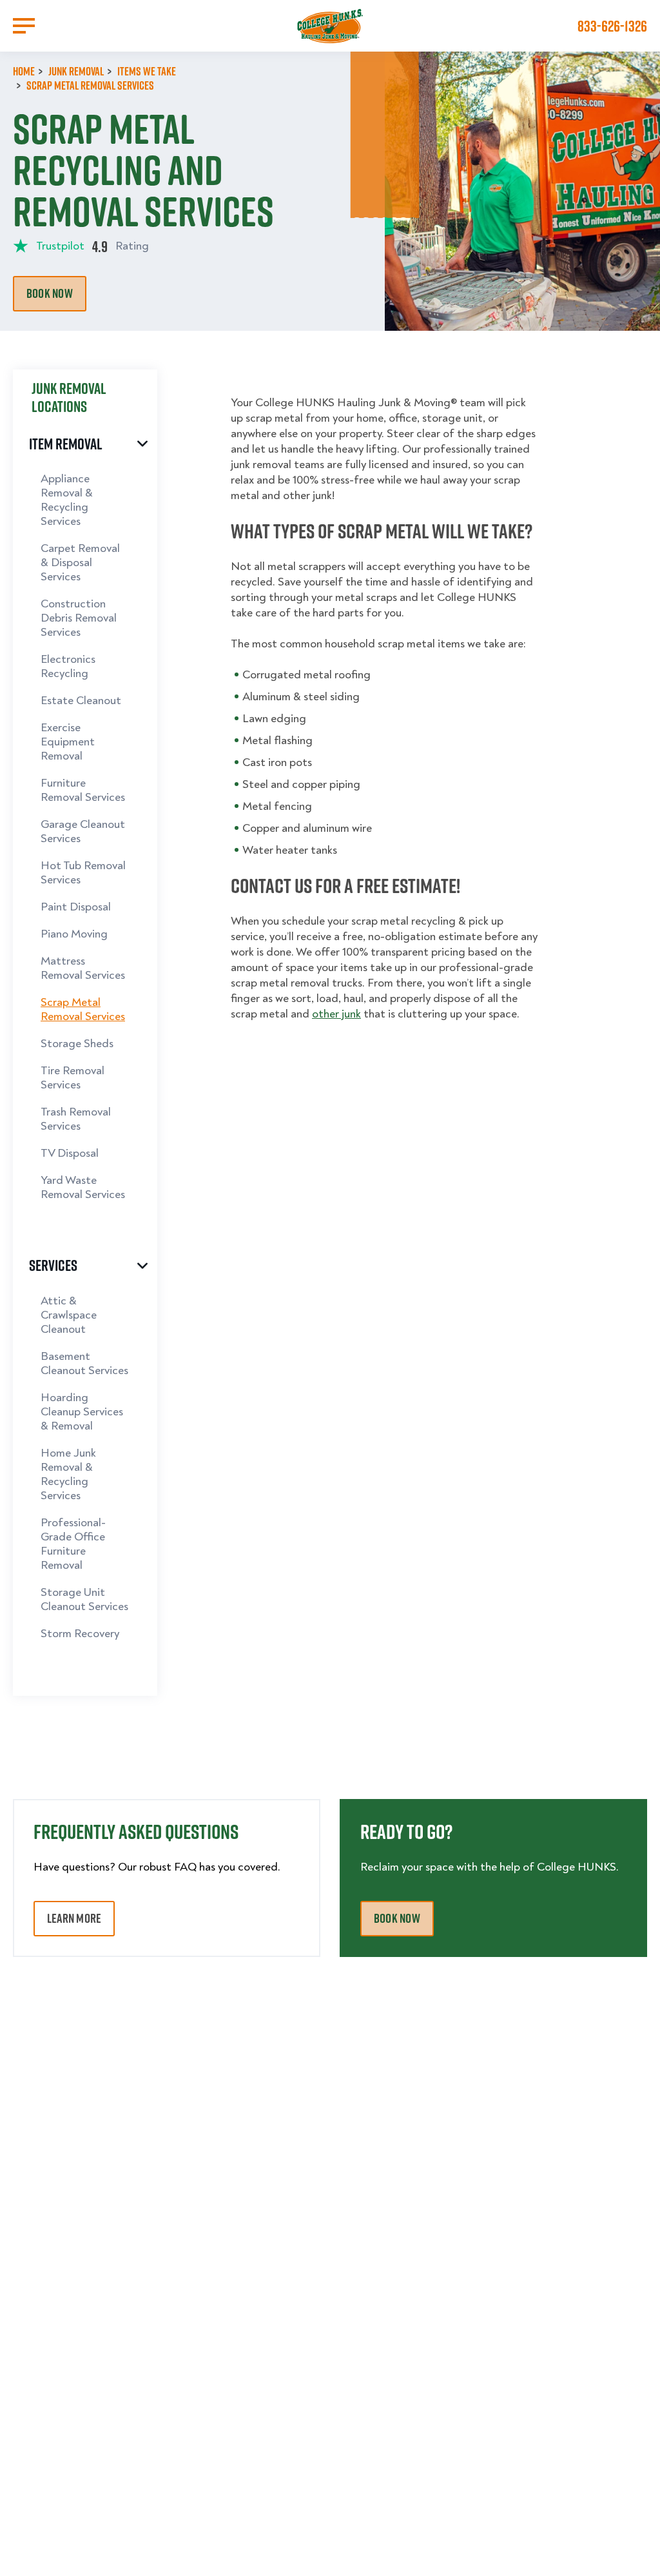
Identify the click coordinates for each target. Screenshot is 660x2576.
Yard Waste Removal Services (83, 1187)
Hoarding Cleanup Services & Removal (82, 1412)
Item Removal (66, 443)
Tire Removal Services (73, 1078)
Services (53, 1264)
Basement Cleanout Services (84, 1363)
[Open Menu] (24, 26)
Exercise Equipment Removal (68, 742)
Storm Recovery (80, 1634)
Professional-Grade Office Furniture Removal (73, 1544)
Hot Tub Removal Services (83, 873)
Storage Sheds (77, 1044)
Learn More (74, 1918)
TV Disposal (70, 1153)
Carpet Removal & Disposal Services (80, 563)
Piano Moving (74, 934)
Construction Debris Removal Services (79, 618)
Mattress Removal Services (83, 968)
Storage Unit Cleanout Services (84, 1599)
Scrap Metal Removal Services (83, 1009)
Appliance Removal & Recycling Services (67, 500)
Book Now (50, 293)
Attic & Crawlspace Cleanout (69, 1315)
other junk (336, 1014)
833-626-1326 (612, 26)
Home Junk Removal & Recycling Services (68, 1474)
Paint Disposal (76, 907)
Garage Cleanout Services (83, 831)
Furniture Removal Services (83, 790)
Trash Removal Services (76, 1119)
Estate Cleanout (81, 701)
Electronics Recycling (68, 666)
